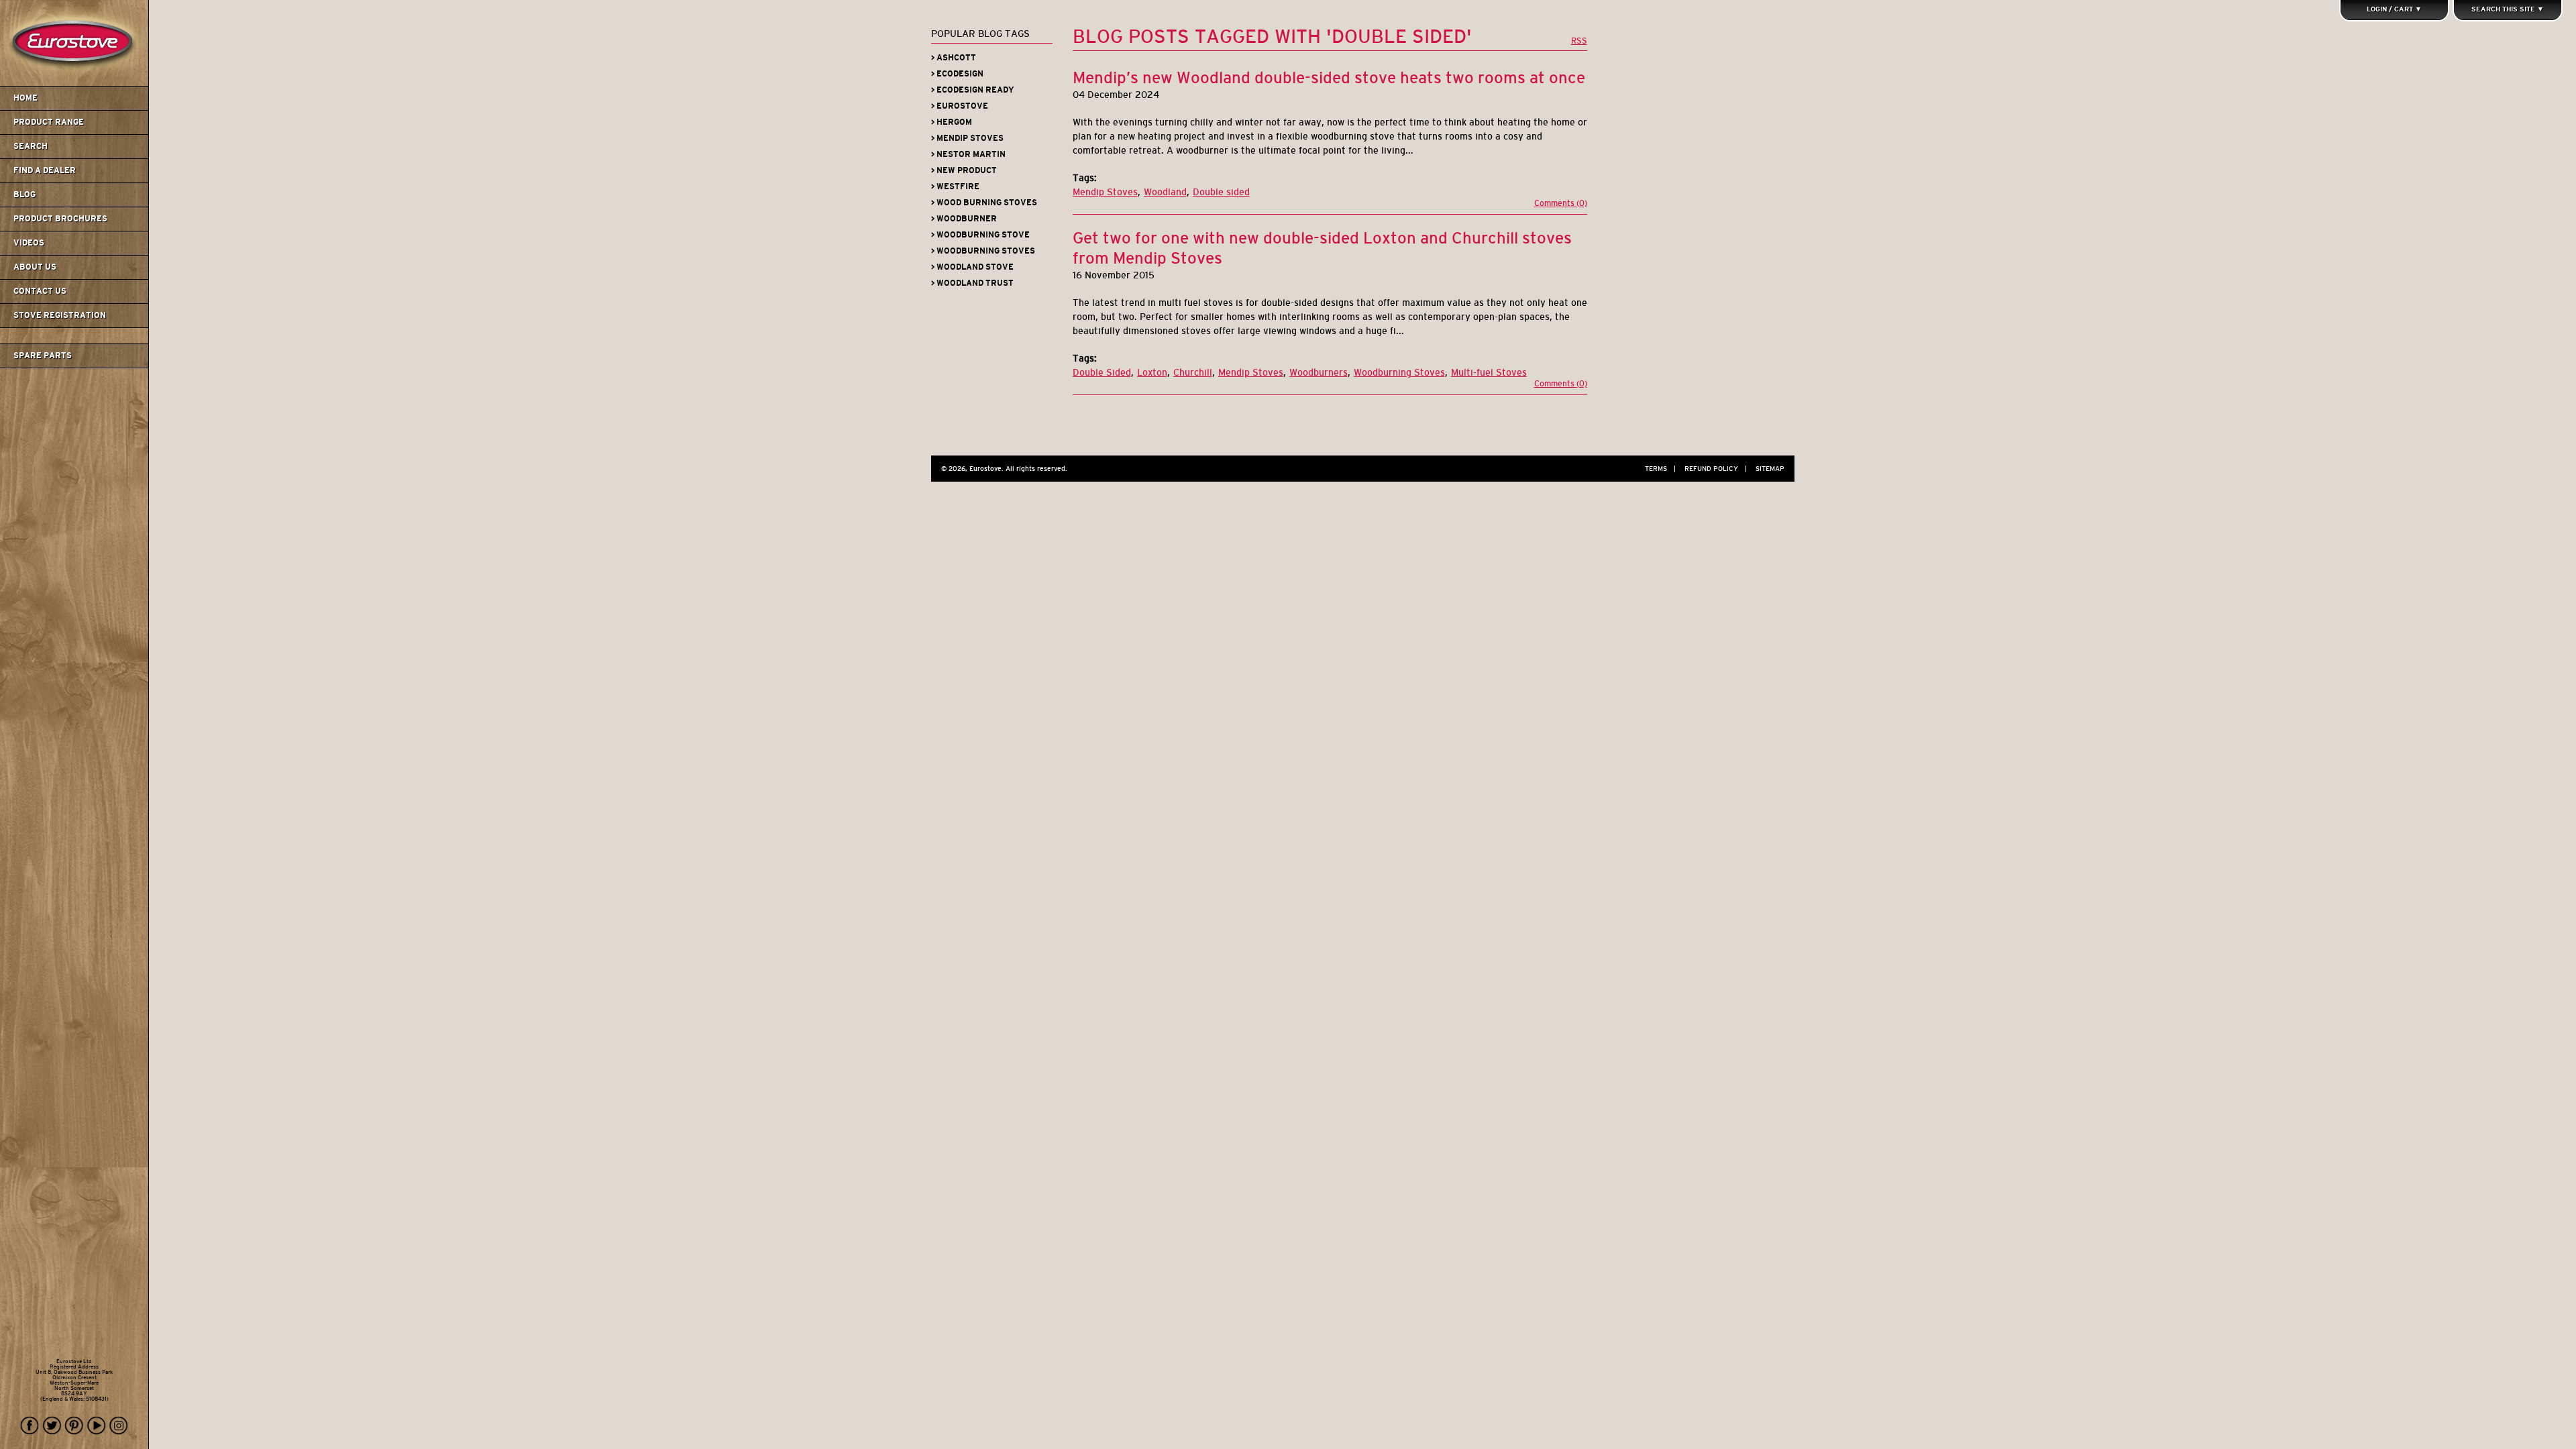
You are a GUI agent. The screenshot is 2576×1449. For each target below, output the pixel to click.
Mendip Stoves (1105, 192)
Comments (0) (1561, 203)
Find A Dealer (45, 170)
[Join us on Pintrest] (74, 1426)
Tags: (1085, 178)
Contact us (40, 291)
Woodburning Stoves (1399, 372)
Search (31, 146)
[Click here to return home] (76, 83)
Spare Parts (43, 356)
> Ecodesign (957, 74)
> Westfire (955, 186)
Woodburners (1319, 372)
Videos (29, 243)
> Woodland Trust (972, 283)
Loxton (1152, 372)
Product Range (49, 122)
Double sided (1221, 192)
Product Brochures (60, 219)
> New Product (964, 170)
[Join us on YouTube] (97, 1426)
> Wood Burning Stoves (984, 203)
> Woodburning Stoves (983, 251)
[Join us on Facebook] (30, 1426)
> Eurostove (960, 106)
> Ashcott (954, 58)
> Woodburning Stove (980, 235)
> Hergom (952, 122)
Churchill (1193, 372)
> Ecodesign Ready (973, 90)
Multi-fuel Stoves (1489, 372)
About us (35, 267)
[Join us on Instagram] (119, 1426)
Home (25, 98)
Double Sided (1102, 372)
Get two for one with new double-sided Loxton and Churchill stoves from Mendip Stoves (1322, 248)
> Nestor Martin (968, 154)
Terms (1660, 469)
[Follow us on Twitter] (52, 1426)
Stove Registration (60, 315)
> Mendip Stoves (967, 138)
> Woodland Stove (972, 267)
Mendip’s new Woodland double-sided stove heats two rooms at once (1329, 77)
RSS (1579, 41)
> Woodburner (964, 219)
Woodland (1165, 192)
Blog (24, 195)
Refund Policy (1716, 469)
